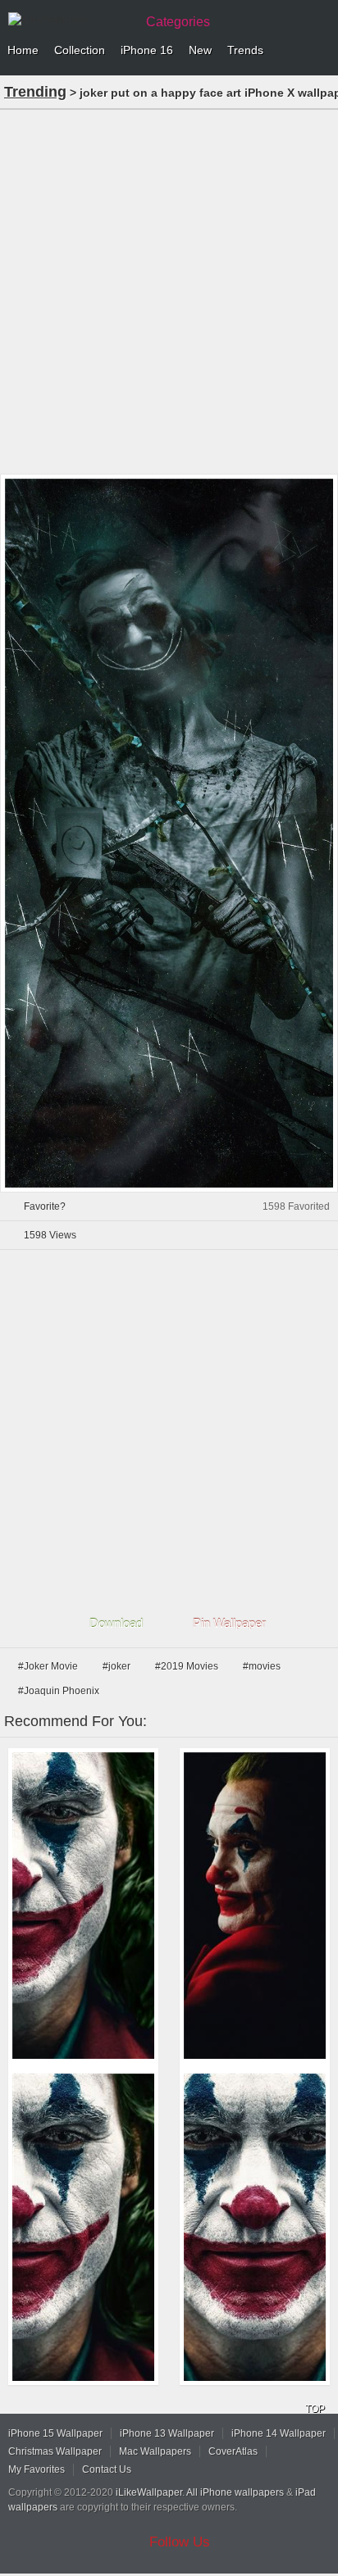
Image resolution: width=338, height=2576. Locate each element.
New (200, 50)
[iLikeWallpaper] (70, 20)
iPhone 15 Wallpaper (55, 2433)
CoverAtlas (233, 2451)
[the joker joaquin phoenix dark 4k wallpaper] (255, 1906)
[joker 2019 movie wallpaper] (83, 1906)
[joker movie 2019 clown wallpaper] (83, 2227)
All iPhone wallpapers (235, 2492)
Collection (80, 50)
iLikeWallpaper (149, 2492)
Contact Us (107, 2469)
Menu (322, 51)
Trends (245, 50)
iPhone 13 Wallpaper (167, 2433)
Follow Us (180, 2542)
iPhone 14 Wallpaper (279, 2433)
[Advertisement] (169, 290)
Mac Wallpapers (155, 2451)
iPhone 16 (147, 50)
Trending (35, 92)
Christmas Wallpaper (55, 2451)
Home (23, 50)
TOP (315, 2409)
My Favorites (37, 2469)
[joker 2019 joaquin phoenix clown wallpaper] (255, 2227)
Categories (178, 22)
